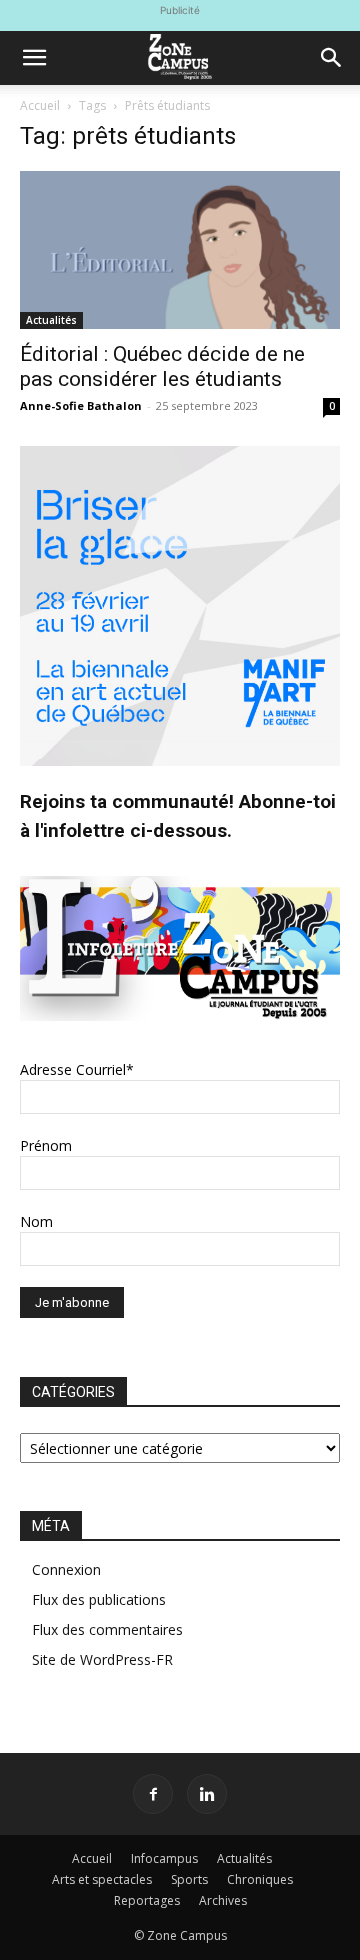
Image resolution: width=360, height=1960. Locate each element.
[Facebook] (153, 1794)
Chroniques (260, 1879)
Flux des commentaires (107, 1629)
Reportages (147, 1900)
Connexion (66, 1569)
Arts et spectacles (102, 1879)
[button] (34, 58)
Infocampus (164, 1858)
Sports (189, 1879)
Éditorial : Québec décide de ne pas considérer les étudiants (162, 366)
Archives (223, 1900)
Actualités (51, 320)
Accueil (40, 105)
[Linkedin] (207, 1794)
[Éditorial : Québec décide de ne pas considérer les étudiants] (180, 250)
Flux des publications (99, 1599)
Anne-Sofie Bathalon (81, 405)
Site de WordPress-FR (102, 1659)
